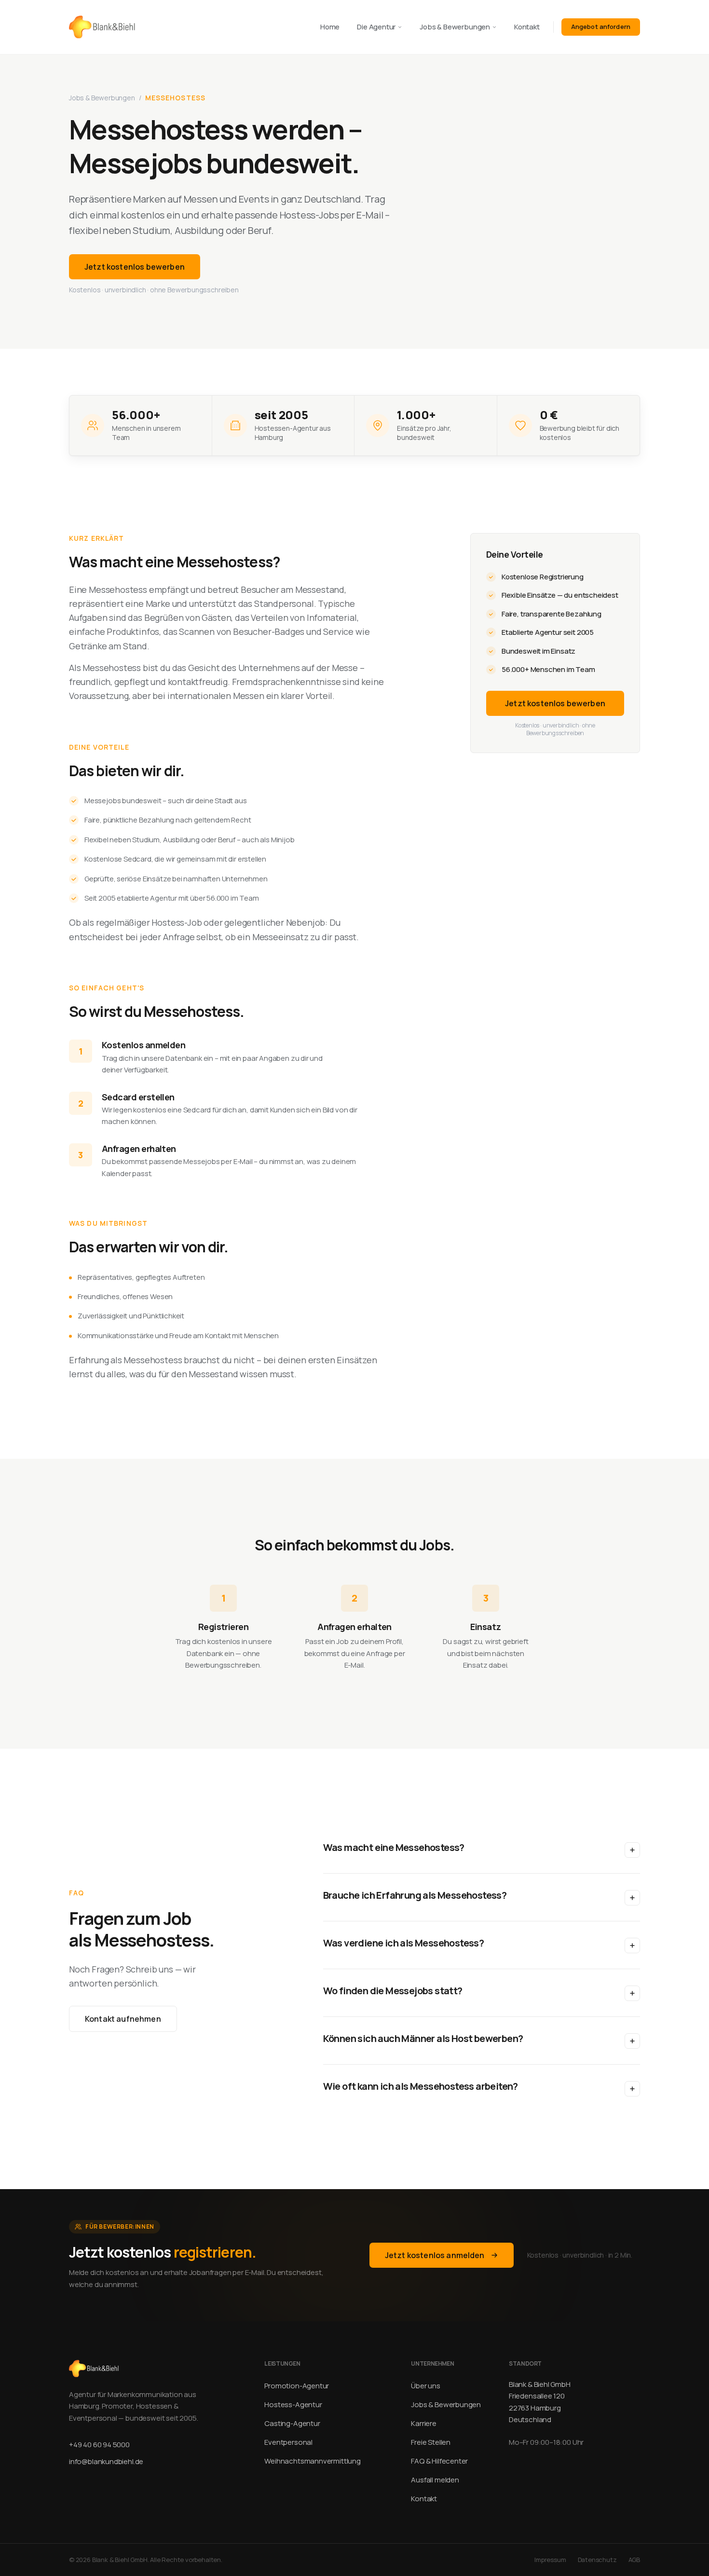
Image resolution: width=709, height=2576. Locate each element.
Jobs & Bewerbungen (455, 27)
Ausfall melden (435, 2480)
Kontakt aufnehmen (123, 2019)
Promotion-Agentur (297, 2386)
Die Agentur (376, 27)
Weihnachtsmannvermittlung (313, 2461)
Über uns (426, 2386)
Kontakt (527, 27)
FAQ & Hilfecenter (439, 2461)
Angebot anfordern (601, 27)
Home (330, 27)
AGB (634, 2560)
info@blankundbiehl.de (106, 2461)
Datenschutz (597, 2560)
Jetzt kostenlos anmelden (435, 2255)
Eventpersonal (288, 2442)
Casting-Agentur (292, 2423)
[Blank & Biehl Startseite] (102, 27)
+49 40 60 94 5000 (99, 2445)
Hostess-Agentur (293, 2405)
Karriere (424, 2423)
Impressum (550, 2560)
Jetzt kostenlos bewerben (135, 267)
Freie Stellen (431, 2442)
